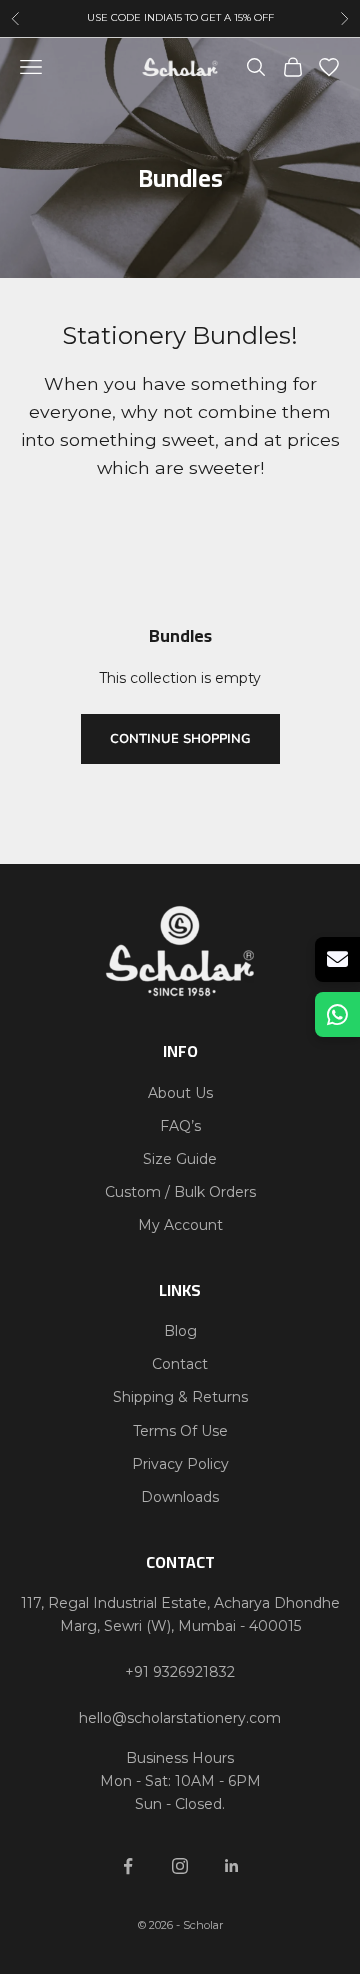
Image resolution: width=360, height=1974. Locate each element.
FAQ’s (180, 1126)
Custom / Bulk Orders (180, 1192)
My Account (180, 1225)
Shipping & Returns (180, 1397)
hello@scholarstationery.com (180, 1718)
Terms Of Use (180, 1431)
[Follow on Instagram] (180, 1866)
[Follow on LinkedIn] (232, 1866)
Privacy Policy (180, 1464)
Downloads (180, 1497)
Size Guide (180, 1159)
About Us (180, 1093)
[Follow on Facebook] (128, 1866)
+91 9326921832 (180, 1672)
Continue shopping (180, 739)
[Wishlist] (329, 67)
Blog (180, 1331)
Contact (180, 1364)
